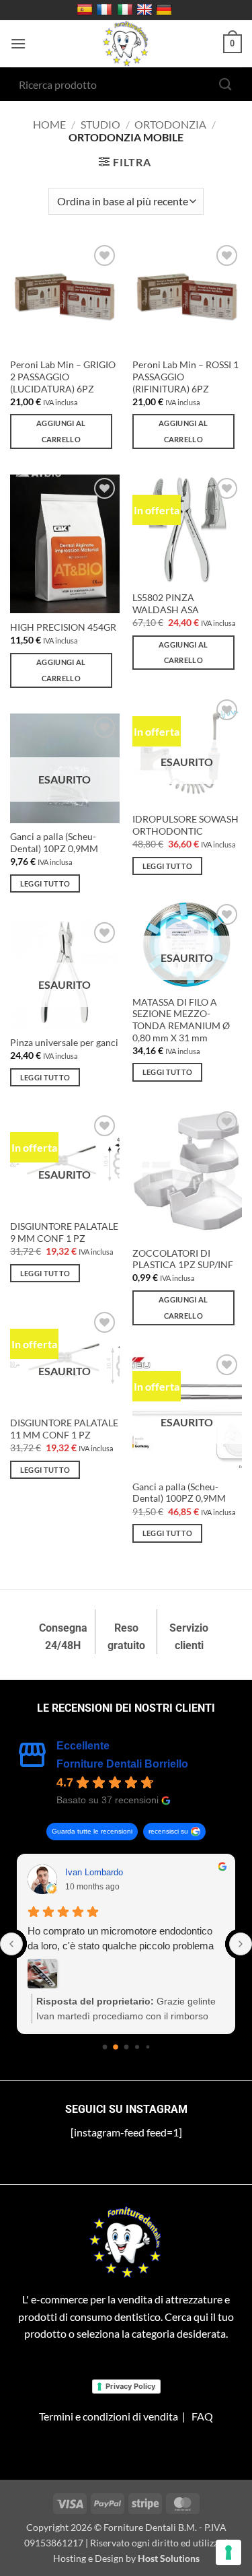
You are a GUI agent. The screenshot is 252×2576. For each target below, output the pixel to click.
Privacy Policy (130, 2386)
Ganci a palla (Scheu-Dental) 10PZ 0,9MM (54, 843)
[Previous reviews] (11, 1944)
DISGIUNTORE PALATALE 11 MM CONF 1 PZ (64, 1429)
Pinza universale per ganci (64, 1043)
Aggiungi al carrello (61, 431)
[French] (106, 10)
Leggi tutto (168, 866)
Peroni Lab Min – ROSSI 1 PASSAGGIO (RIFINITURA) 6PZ (185, 377)
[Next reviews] (241, 1944)
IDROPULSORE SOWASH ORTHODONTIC (185, 825)
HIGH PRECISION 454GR (63, 627)
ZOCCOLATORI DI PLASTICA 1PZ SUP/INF (183, 1259)
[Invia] (226, 84)
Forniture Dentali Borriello (122, 1764)
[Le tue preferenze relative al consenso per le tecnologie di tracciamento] (228, 2552)
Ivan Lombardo (94, 1872)
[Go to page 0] (104, 2047)
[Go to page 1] (116, 2047)
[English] (146, 10)
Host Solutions (169, 2558)
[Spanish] (86, 10)
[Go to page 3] (137, 2047)
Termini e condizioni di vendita (109, 2416)
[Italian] (127, 10)
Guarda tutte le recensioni (92, 1831)
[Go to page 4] (148, 2047)
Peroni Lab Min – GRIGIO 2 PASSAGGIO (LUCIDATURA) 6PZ (63, 377)
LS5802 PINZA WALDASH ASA (166, 604)
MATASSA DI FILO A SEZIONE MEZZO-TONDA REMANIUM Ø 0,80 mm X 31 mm (181, 1020)
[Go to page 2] (126, 2047)
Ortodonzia (170, 124)
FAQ (202, 2416)
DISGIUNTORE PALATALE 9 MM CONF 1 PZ (64, 1232)
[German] (166, 10)
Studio (100, 124)
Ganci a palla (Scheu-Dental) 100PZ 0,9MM (179, 1493)
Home (49, 124)
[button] (18, 43)
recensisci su (168, 1831)
